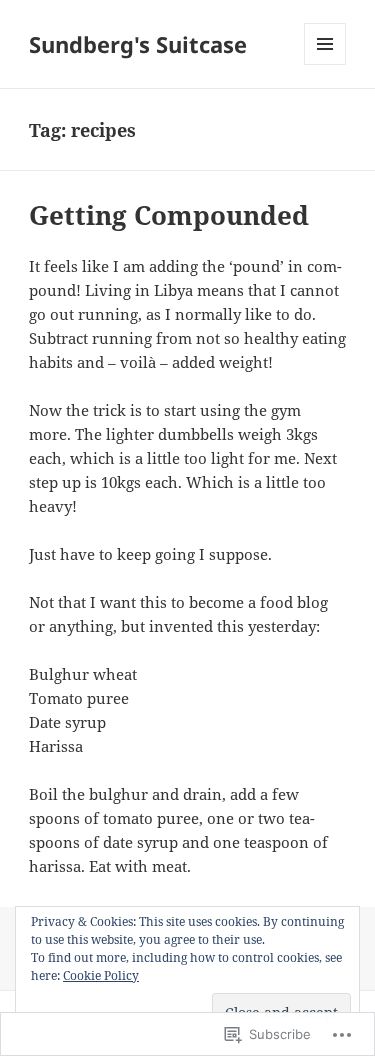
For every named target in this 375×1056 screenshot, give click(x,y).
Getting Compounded (169, 215)
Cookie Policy (101, 975)
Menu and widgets (325, 64)
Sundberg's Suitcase (138, 44)
